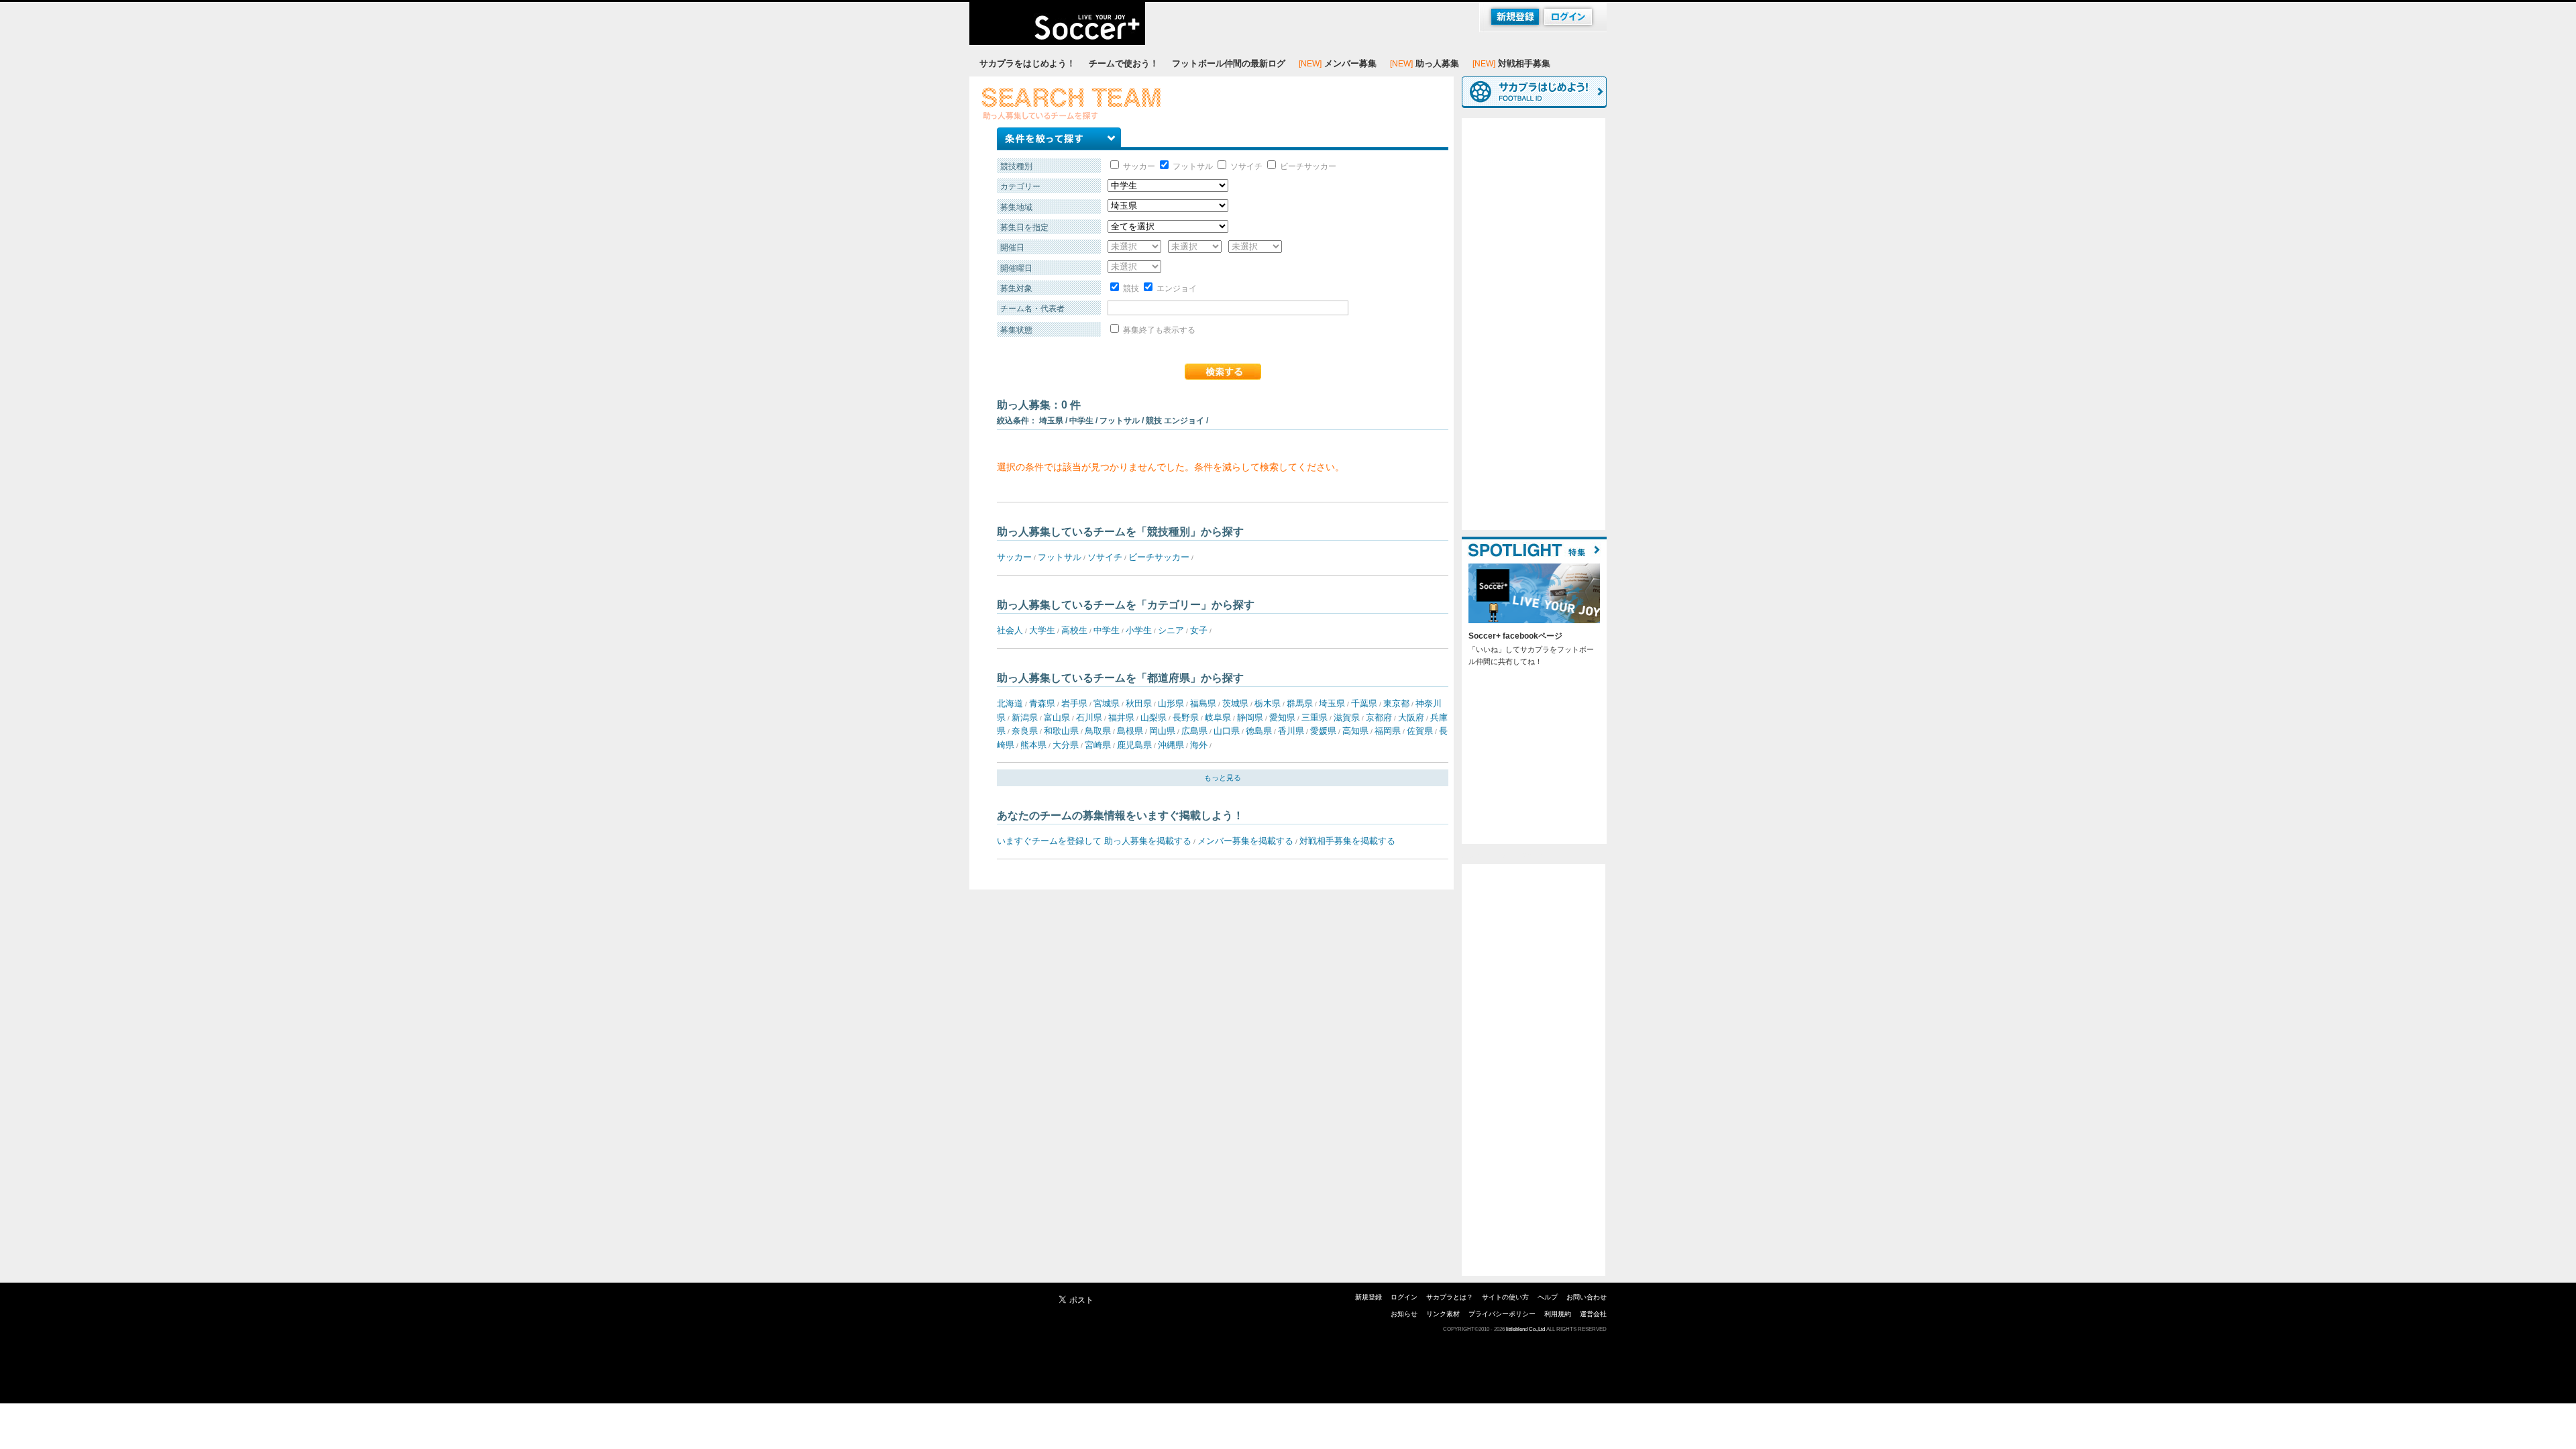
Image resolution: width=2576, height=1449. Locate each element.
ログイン (1404, 1297)
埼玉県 (1332, 703)
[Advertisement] (1534, 324)
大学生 (1042, 630)
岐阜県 (1218, 717)
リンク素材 (1443, 1314)
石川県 (1089, 717)
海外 (1199, 745)
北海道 (1010, 703)
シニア (1171, 630)
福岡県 (1388, 731)
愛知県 (1282, 717)
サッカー (1138, 166)
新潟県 (1025, 717)
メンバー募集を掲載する (1245, 841)
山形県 (1171, 703)
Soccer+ (1057, 23)
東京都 (1396, 703)
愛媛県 (1323, 731)
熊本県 (1033, 745)
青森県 (1042, 703)
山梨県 (1153, 717)
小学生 (1139, 630)
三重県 (1314, 717)
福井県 (1121, 717)
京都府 (1379, 717)
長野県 (1186, 717)
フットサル (1192, 166)
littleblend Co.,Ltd (1525, 1329)
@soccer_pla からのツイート (1510, 855)
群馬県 (1300, 703)
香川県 (1291, 731)
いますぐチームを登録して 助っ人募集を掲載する (1094, 841)
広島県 (1194, 731)
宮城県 (1107, 703)
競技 (1130, 288)
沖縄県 (1171, 745)
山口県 (1227, 731)
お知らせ (1404, 1314)
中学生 (1107, 630)
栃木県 (1268, 703)
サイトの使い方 (1505, 1297)
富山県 (1057, 717)
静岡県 (1250, 717)
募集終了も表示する (1158, 330)
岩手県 (1074, 703)
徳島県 (1259, 731)
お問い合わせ (1587, 1297)
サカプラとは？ (1450, 1297)
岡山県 (1162, 731)
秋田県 (1139, 703)
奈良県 (1025, 731)
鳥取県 (1098, 731)
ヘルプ (1548, 1297)
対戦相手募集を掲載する (1347, 841)
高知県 (1355, 731)
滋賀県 (1347, 717)
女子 (1199, 630)
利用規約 (1558, 1314)
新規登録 (1368, 1297)
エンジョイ (1176, 288)
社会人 (1010, 630)
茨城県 (1235, 703)
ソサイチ (1245, 166)
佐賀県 (1420, 731)
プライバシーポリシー (1502, 1314)
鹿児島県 (1134, 745)
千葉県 (1364, 703)
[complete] (1223, 372)
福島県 (1203, 703)
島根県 (1130, 731)
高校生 (1074, 630)
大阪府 (1411, 717)
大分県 (1066, 745)
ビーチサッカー (1307, 166)
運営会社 (1593, 1314)
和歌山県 (1061, 731)
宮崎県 (1098, 745)
